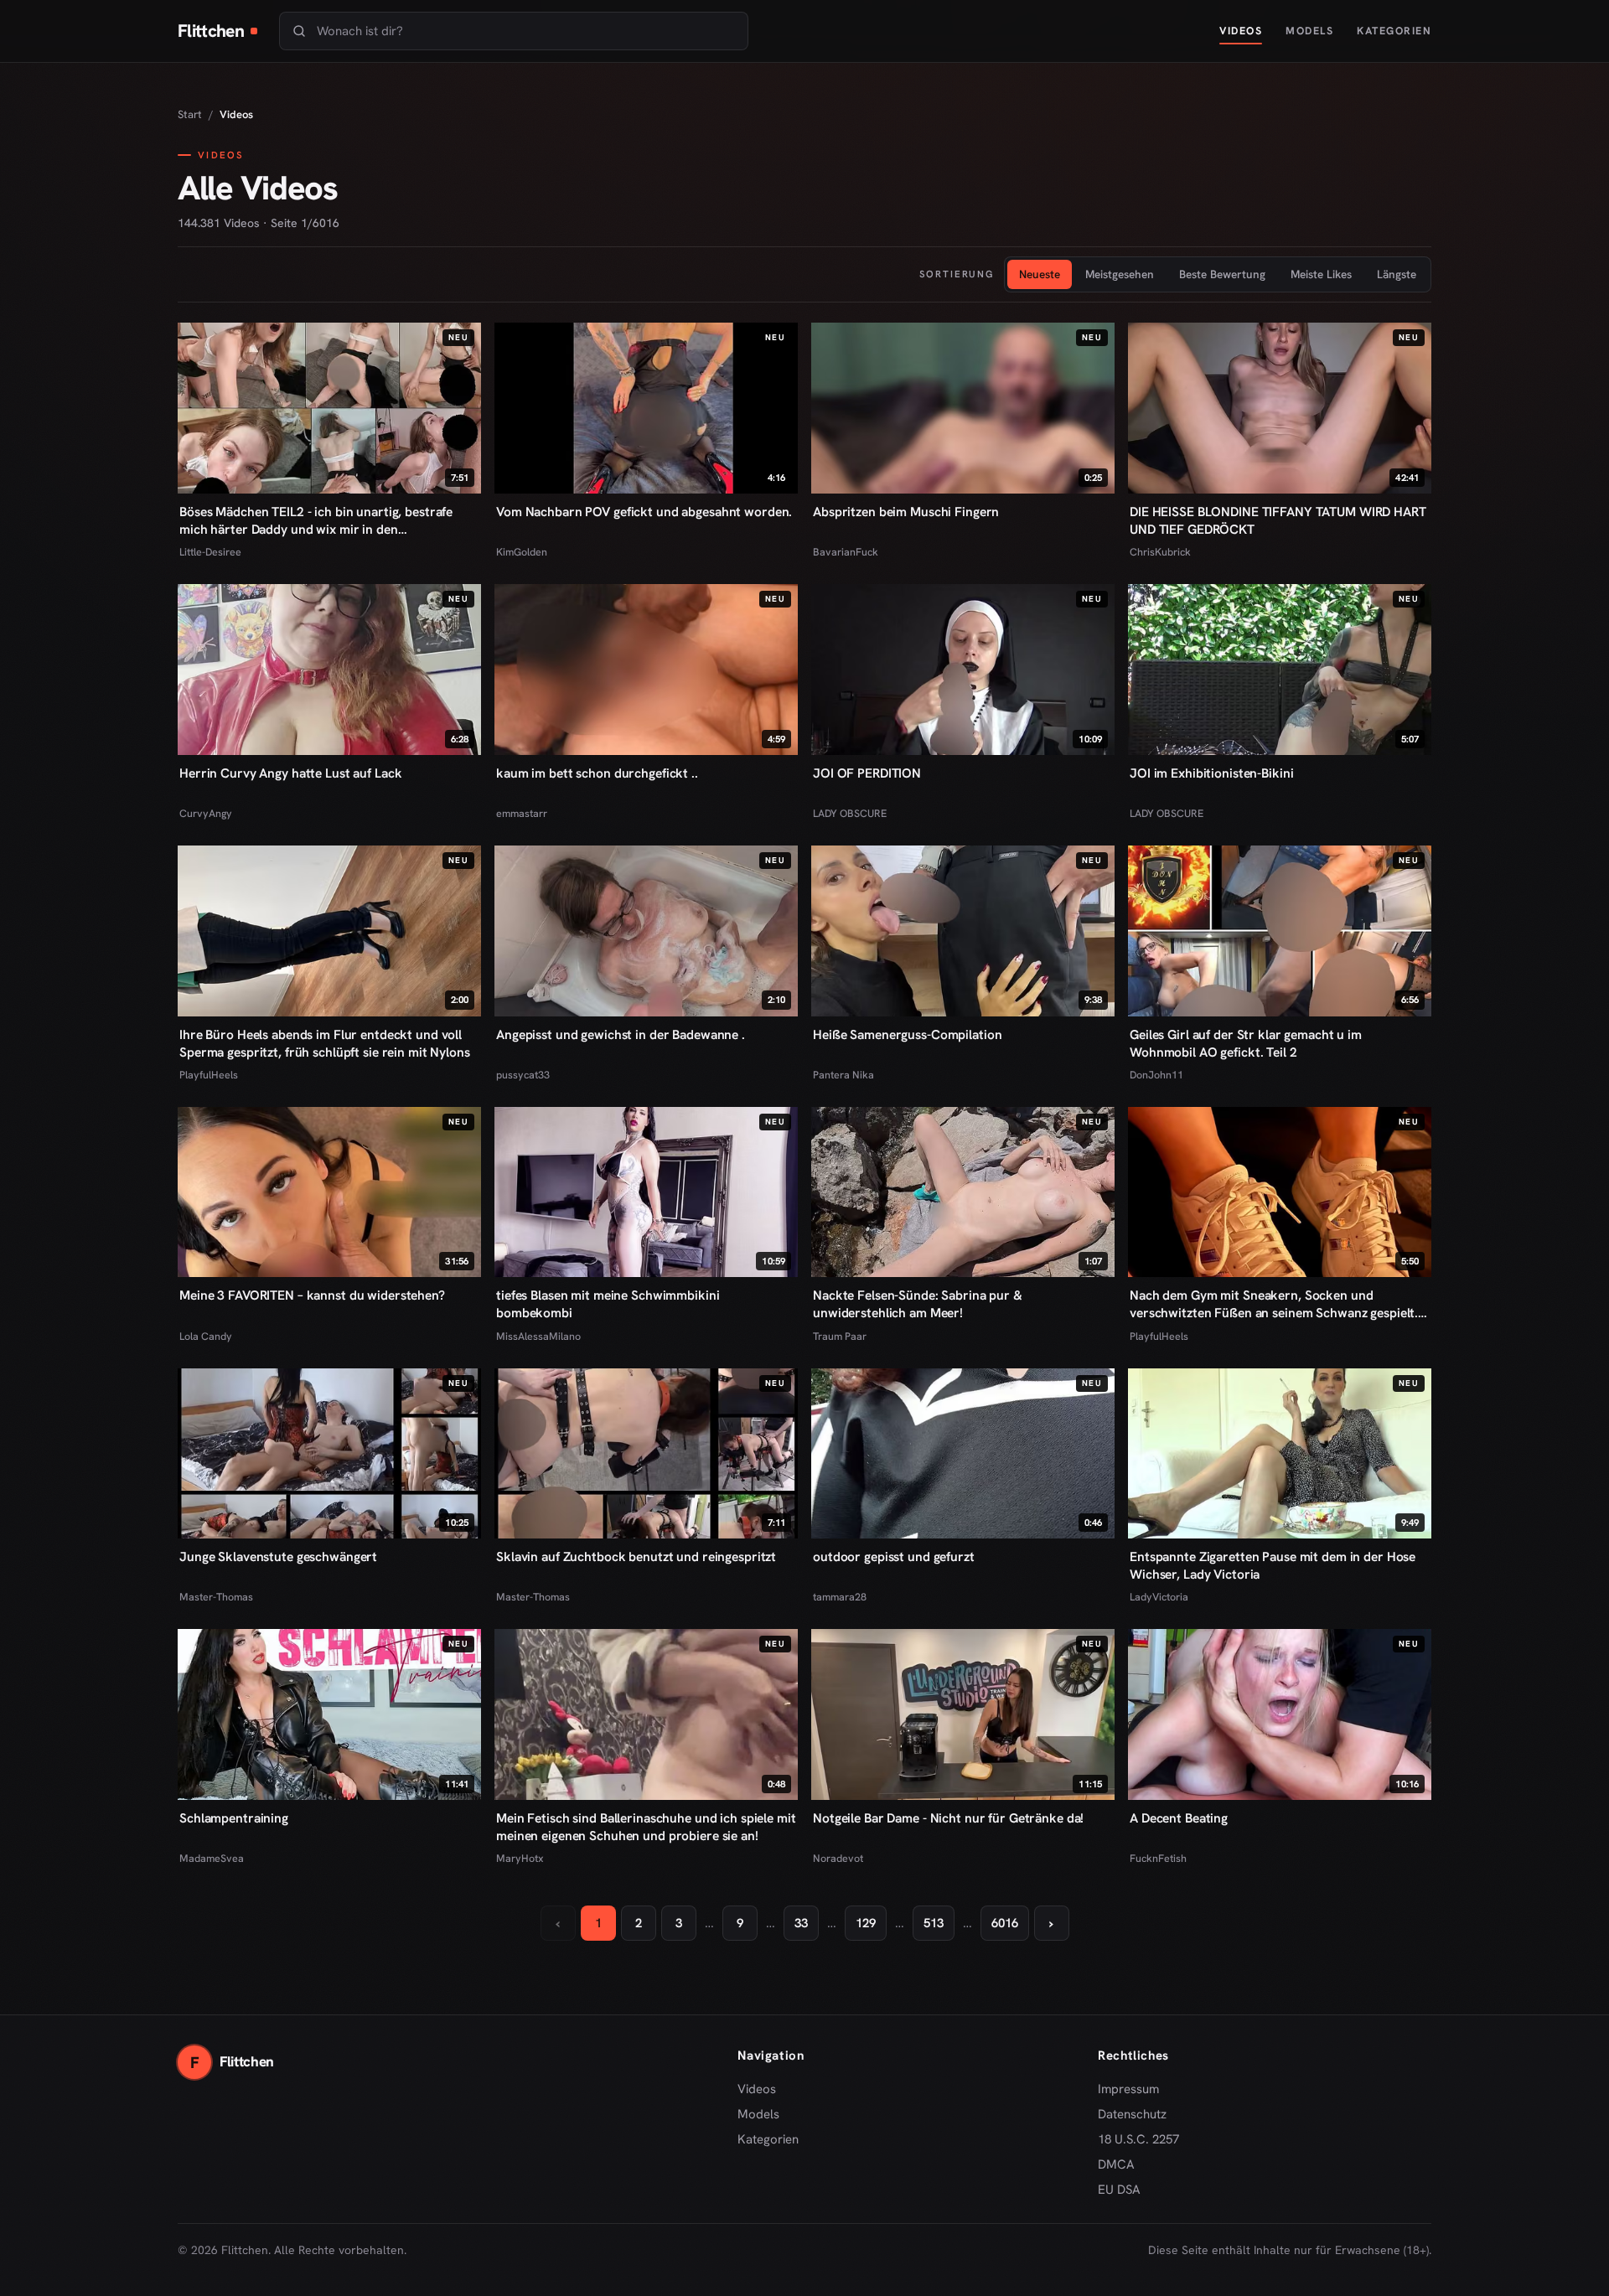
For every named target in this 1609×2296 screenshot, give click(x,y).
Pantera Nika (843, 1075)
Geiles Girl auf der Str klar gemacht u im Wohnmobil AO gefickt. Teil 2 (1246, 1043)
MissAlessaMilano (538, 1336)
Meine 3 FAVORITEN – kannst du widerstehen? (312, 1295)
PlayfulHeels (209, 1075)
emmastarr (522, 813)
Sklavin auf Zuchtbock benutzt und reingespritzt (636, 1557)
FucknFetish (1158, 1858)
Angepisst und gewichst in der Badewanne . (621, 1034)
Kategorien (1394, 31)
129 (866, 1923)
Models (1309, 31)
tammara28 (840, 1597)
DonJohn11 (1156, 1075)
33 (801, 1923)
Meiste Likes (1321, 274)
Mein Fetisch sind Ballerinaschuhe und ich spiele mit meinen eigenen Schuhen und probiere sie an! (646, 1827)
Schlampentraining (234, 1818)
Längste (1397, 274)
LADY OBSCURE (850, 813)
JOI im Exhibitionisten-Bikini (1211, 773)
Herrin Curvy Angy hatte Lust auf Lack (290, 773)
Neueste (1040, 274)
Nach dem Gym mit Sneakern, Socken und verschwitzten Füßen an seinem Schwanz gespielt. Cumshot (1274, 1304)
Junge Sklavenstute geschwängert (278, 1557)
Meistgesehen (1120, 274)
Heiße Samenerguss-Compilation (907, 1034)
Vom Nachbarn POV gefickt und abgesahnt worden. (644, 512)
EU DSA (1119, 2190)
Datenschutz (1132, 2114)
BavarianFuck (846, 552)
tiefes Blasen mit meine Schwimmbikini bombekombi (608, 1304)
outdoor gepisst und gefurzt (894, 1557)
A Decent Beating (1179, 1818)
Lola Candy (206, 1336)
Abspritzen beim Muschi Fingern (906, 512)
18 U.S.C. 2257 (1138, 2139)
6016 (1005, 1923)
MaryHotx (520, 1858)
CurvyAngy (206, 813)
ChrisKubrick (1160, 552)
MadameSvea (212, 1858)
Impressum (1128, 2089)
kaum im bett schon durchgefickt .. (597, 773)
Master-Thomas (216, 1597)
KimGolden (522, 552)
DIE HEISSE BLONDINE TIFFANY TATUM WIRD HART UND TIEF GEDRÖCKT (1278, 520)
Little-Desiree (210, 552)
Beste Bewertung (1222, 274)
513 (934, 1923)
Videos (1241, 31)
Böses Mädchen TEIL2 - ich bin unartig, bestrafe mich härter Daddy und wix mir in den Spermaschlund (316, 520)
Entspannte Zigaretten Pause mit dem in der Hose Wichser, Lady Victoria (1273, 1565)
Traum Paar (840, 1336)
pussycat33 (523, 1075)
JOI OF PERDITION (867, 773)
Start (190, 114)
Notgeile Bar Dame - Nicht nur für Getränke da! (948, 1818)
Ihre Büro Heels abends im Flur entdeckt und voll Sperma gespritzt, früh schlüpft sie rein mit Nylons (325, 1043)
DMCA (1116, 2164)
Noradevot (838, 1858)
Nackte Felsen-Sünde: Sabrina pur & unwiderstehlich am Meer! (918, 1304)
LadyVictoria (1159, 1597)
